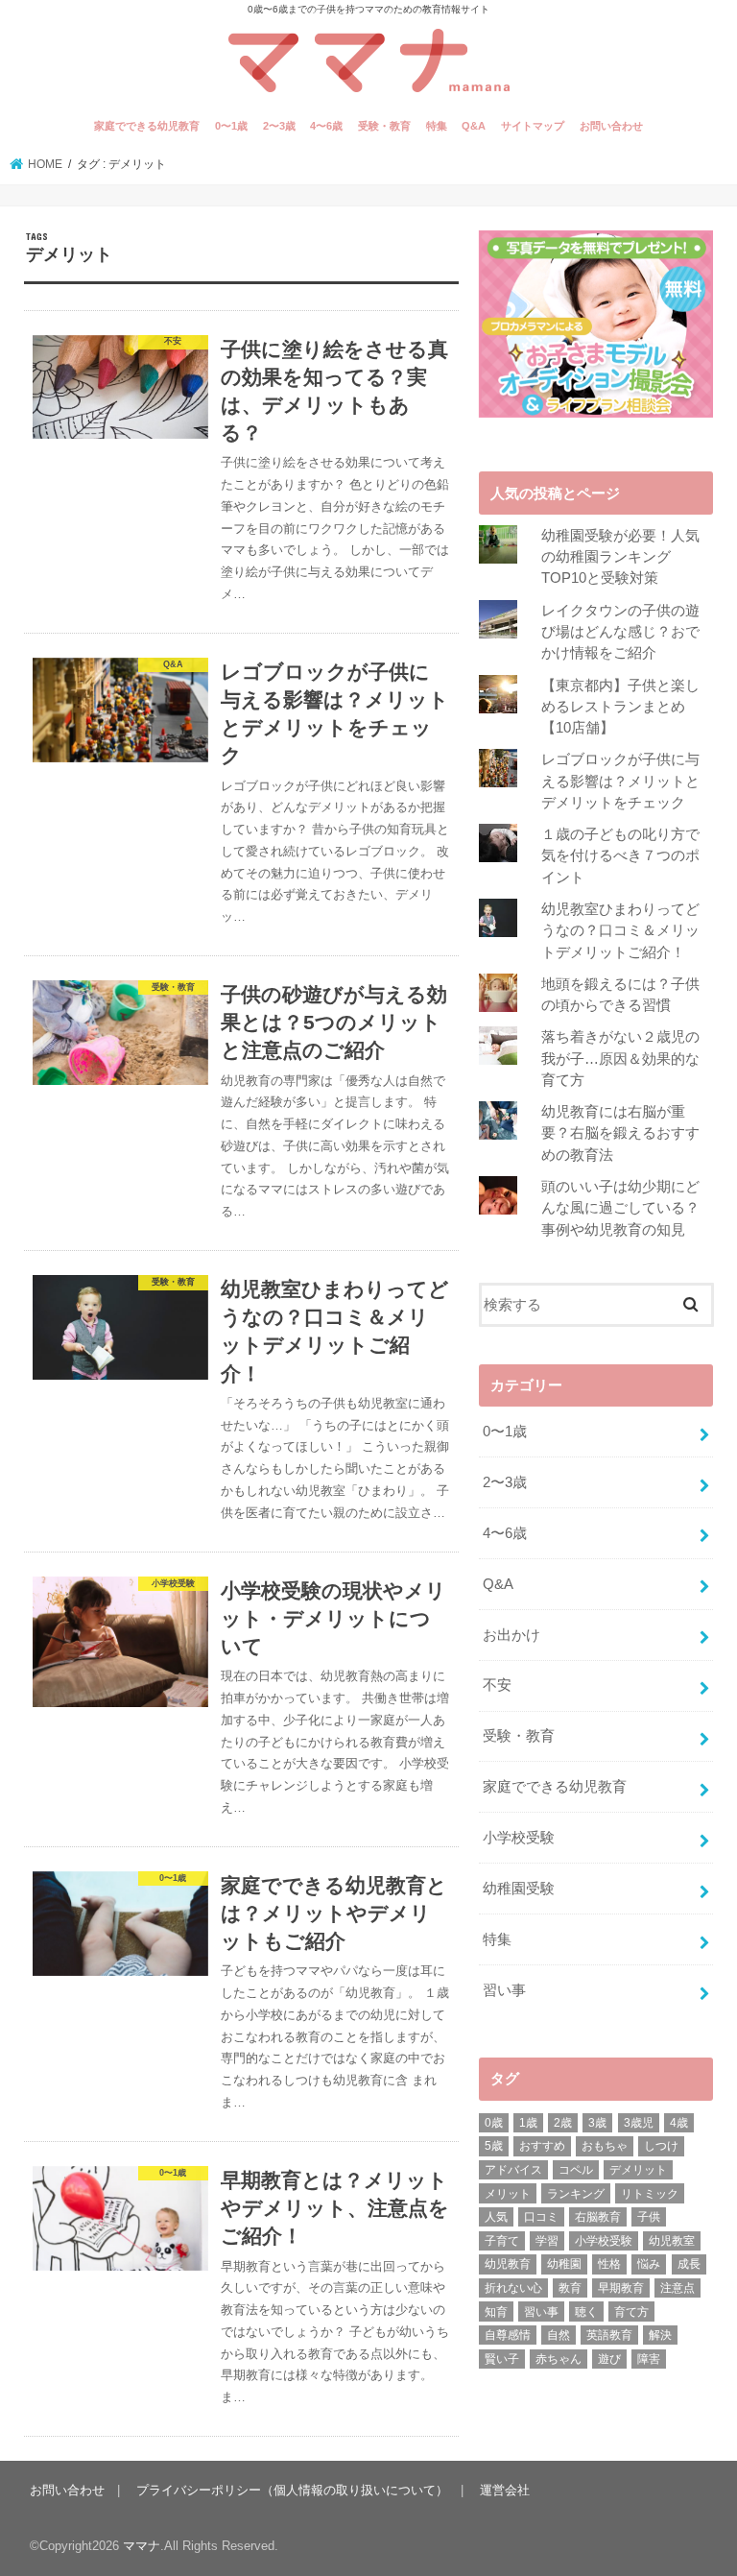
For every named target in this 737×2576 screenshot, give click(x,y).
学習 (547, 2241)
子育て (502, 2241)
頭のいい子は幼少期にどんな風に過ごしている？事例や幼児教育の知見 (620, 1208)
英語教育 (609, 2335)
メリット (508, 2194)
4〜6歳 (326, 126)
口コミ (541, 2217)
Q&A (474, 126)
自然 (559, 2335)
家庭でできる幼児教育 (147, 126)
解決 (660, 2335)
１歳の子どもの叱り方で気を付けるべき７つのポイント (620, 855)
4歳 (679, 2123)
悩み (649, 2264)
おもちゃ (605, 2146)
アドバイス (513, 2170)
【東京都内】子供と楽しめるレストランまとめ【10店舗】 (620, 707)
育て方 (631, 2312)
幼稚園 (564, 2264)
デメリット (638, 2170)
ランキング (576, 2194)
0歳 (494, 2123)
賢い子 (502, 2359)
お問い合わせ (611, 126)
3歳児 (639, 2123)
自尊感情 (508, 2335)
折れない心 (513, 2288)
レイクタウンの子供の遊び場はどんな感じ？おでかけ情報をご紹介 (620, 632)
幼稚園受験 (519, 1889)
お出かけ (511, 1635)
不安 (497, 1685)
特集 (437, 126)
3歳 (597, 2123)
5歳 (494, 2146)
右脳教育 (598, 2217)
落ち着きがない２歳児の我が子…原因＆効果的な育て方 (620, 1058)
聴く (586, 2312)
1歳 (528, 2123)
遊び (609, 2359)
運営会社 (505, 2490)
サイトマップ (533, 126)
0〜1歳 (231, 126)
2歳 (563, 2123)
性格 (609, 2264)
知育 (496, 2312)
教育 (570, 2288)
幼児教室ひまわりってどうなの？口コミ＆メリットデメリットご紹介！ (620, 930)
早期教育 (621, 2288)
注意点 (678, 2288)
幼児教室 (672, 2241)
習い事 (504, 1990)
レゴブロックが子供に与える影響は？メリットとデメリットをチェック (620, 781)
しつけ (661, 2146)
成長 (689, 2264)
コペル (576, 2170)
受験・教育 (384, 126)
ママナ (142, 2546)
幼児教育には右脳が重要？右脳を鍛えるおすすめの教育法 (620, 1133)
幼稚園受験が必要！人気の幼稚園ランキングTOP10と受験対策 (620, 557)
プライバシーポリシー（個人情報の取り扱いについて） (292, 2490)
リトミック (650, 2194)
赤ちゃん (559, 2359)
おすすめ (542, 2146)
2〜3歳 (279, 126)
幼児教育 (508, 2264)
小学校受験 (519, 1838)
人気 (496, 2217)
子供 (649, 2217)
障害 (649, 2359)
